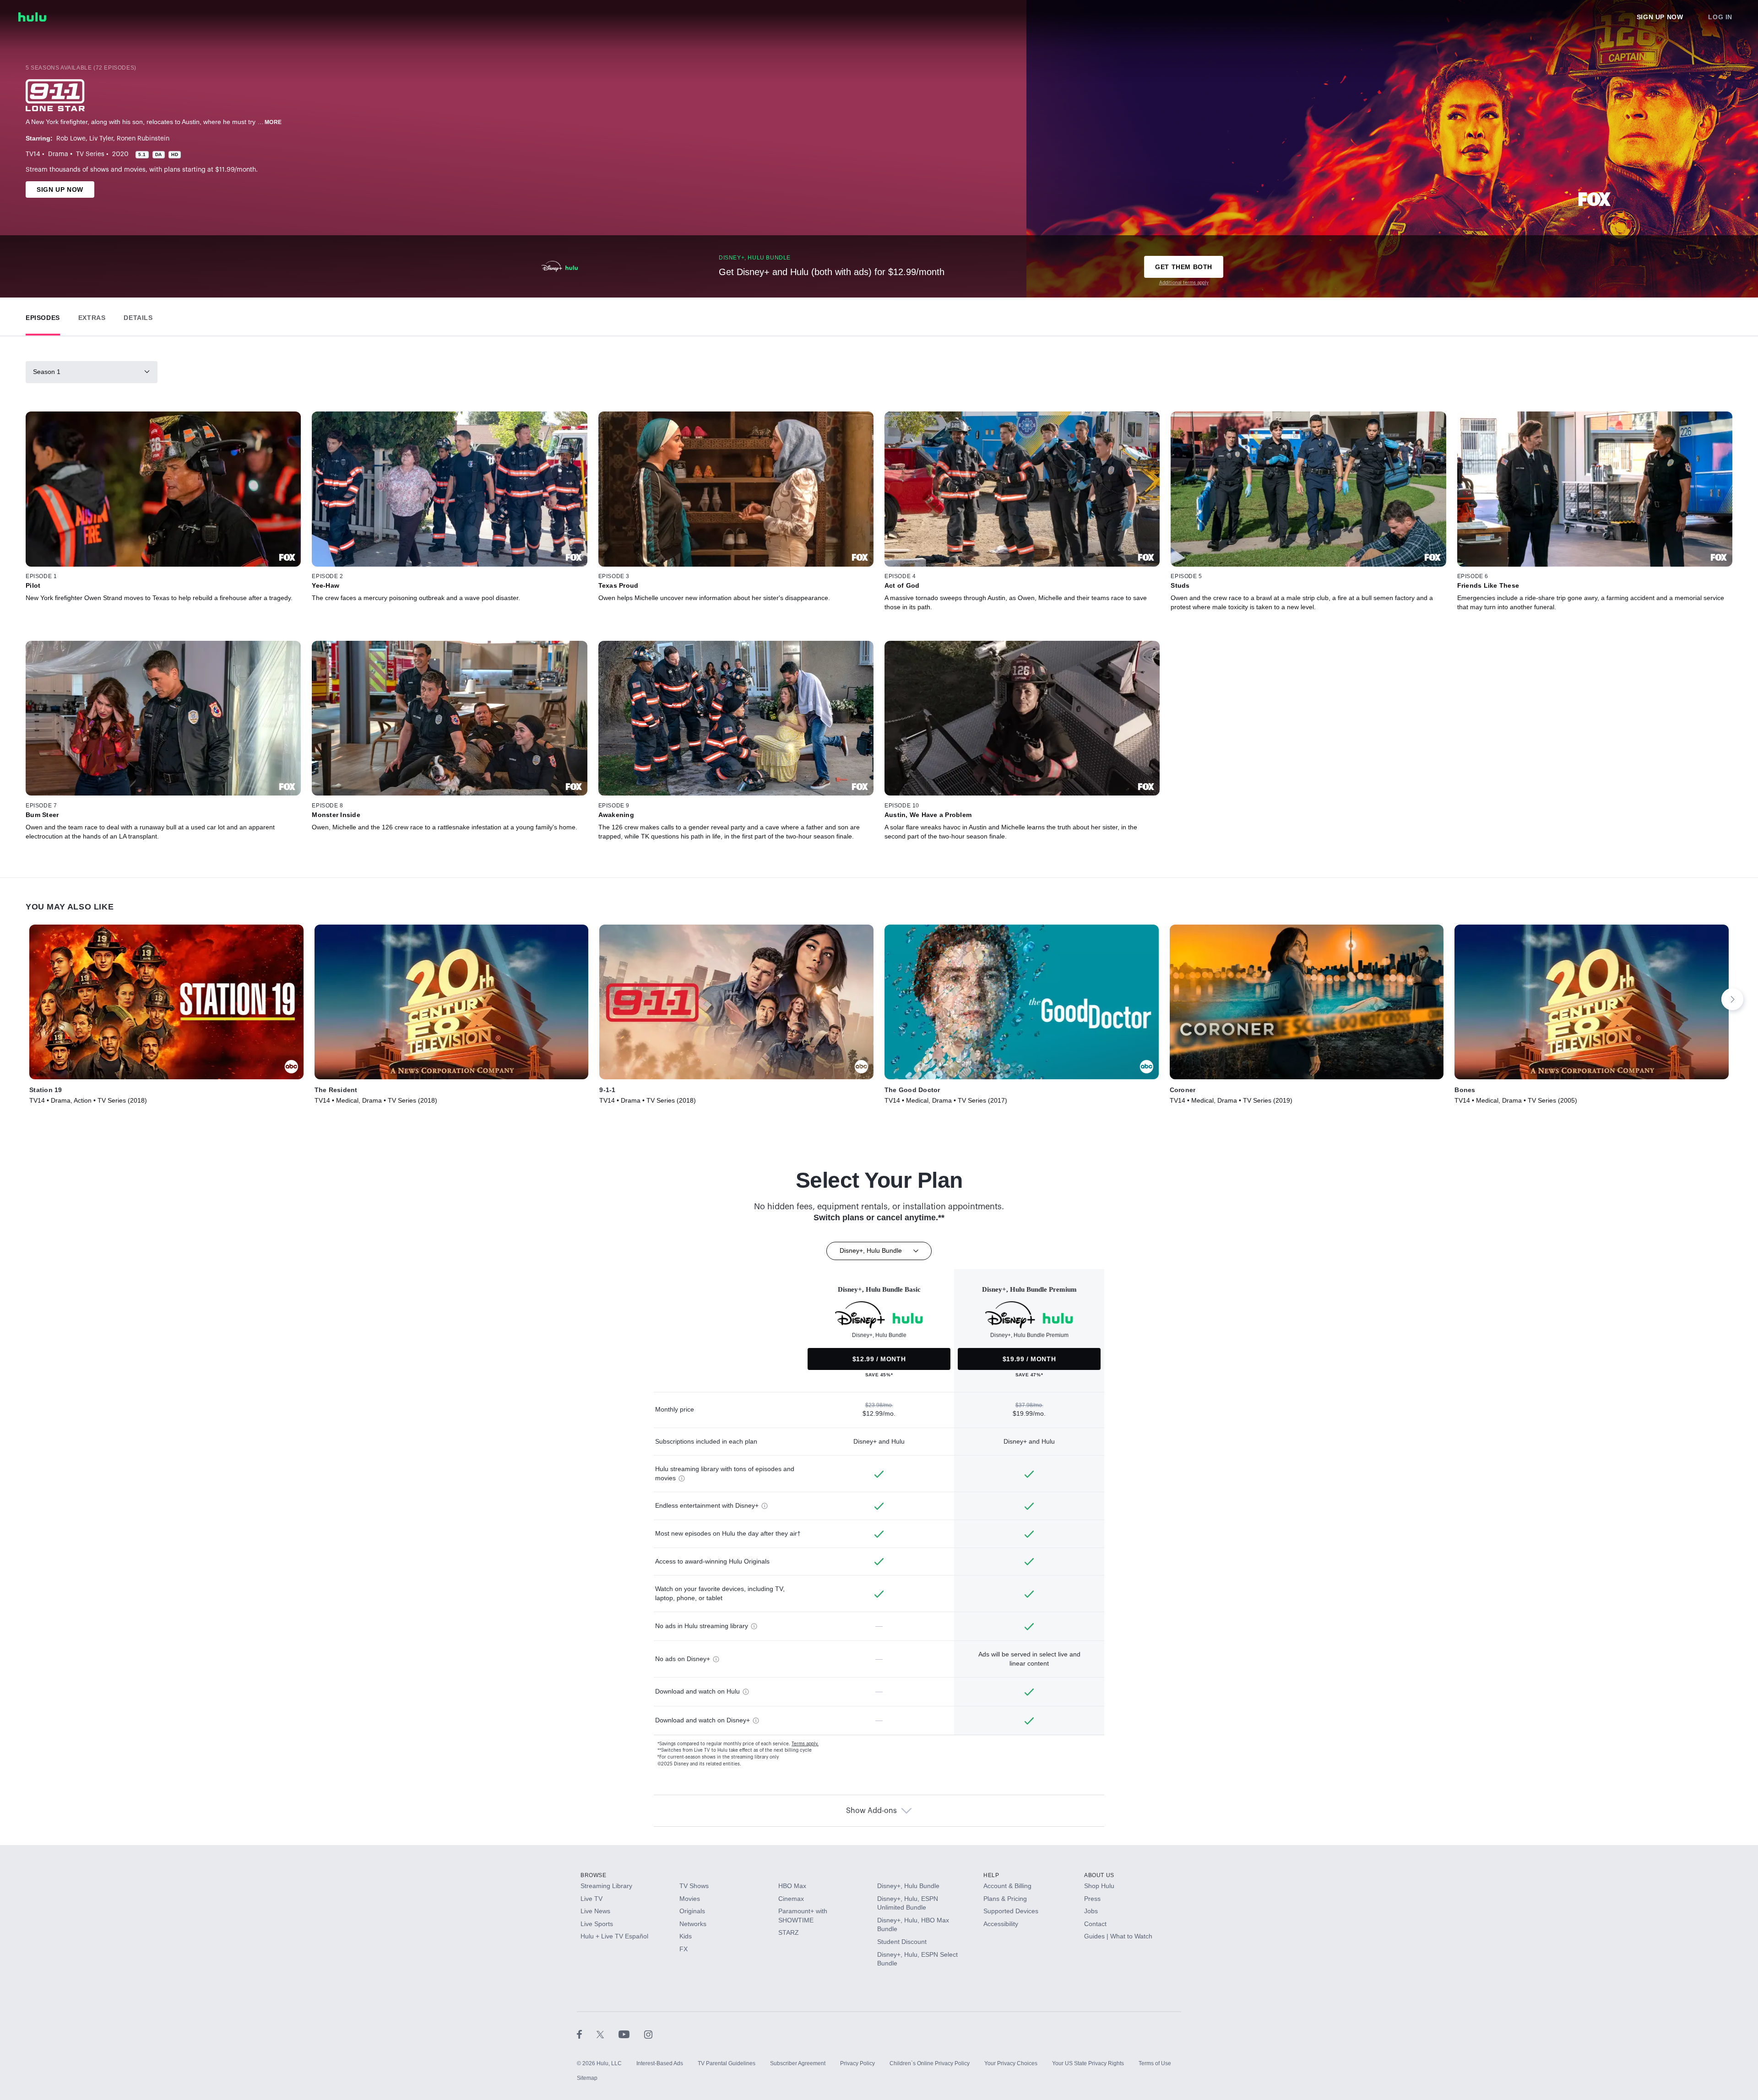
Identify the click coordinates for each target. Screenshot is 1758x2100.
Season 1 (47, 372)
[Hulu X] (608, 2034)
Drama (58, 154)
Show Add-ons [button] (871, 1811)
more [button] (273, 122)
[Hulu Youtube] (631, 2034)
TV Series (90, 154)
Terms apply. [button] (805, 1744)
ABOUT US (1099, 1875)
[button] (43, 316)
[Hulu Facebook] (587, 2034)
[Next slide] (1732, 999)
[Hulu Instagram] (648, 2034)
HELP (991, 1875)
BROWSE (594, 1875)
